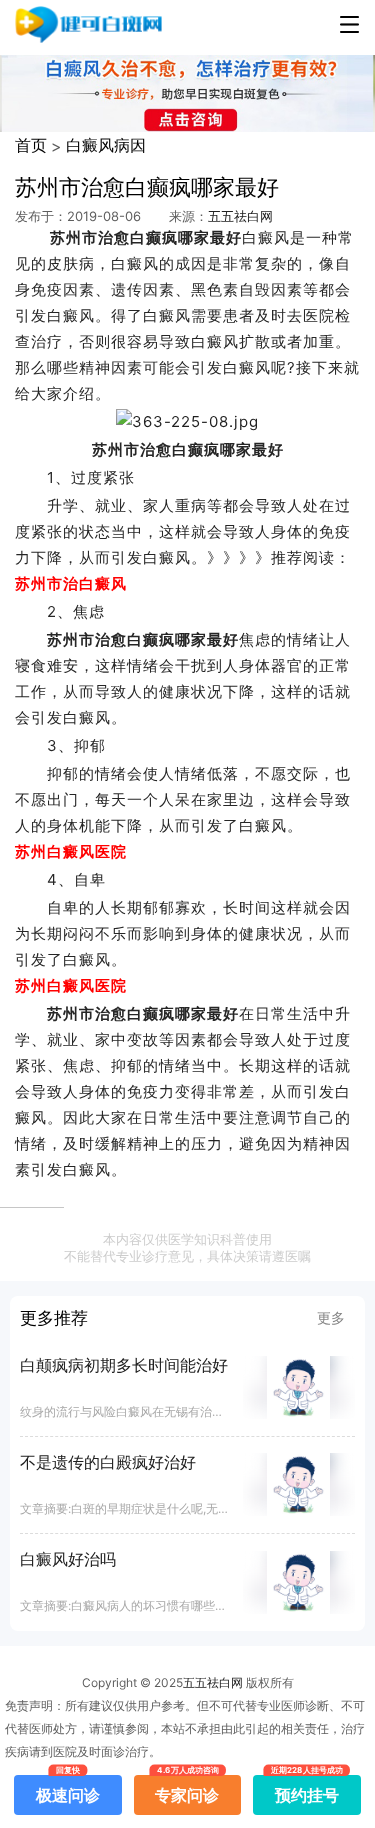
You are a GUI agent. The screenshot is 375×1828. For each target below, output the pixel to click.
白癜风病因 (106, 145)
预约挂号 (307, 1790)
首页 (31, 145)
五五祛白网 (240, 216)
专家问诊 (187, 1790)
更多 (331, 1317)
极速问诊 (68, 1790)
